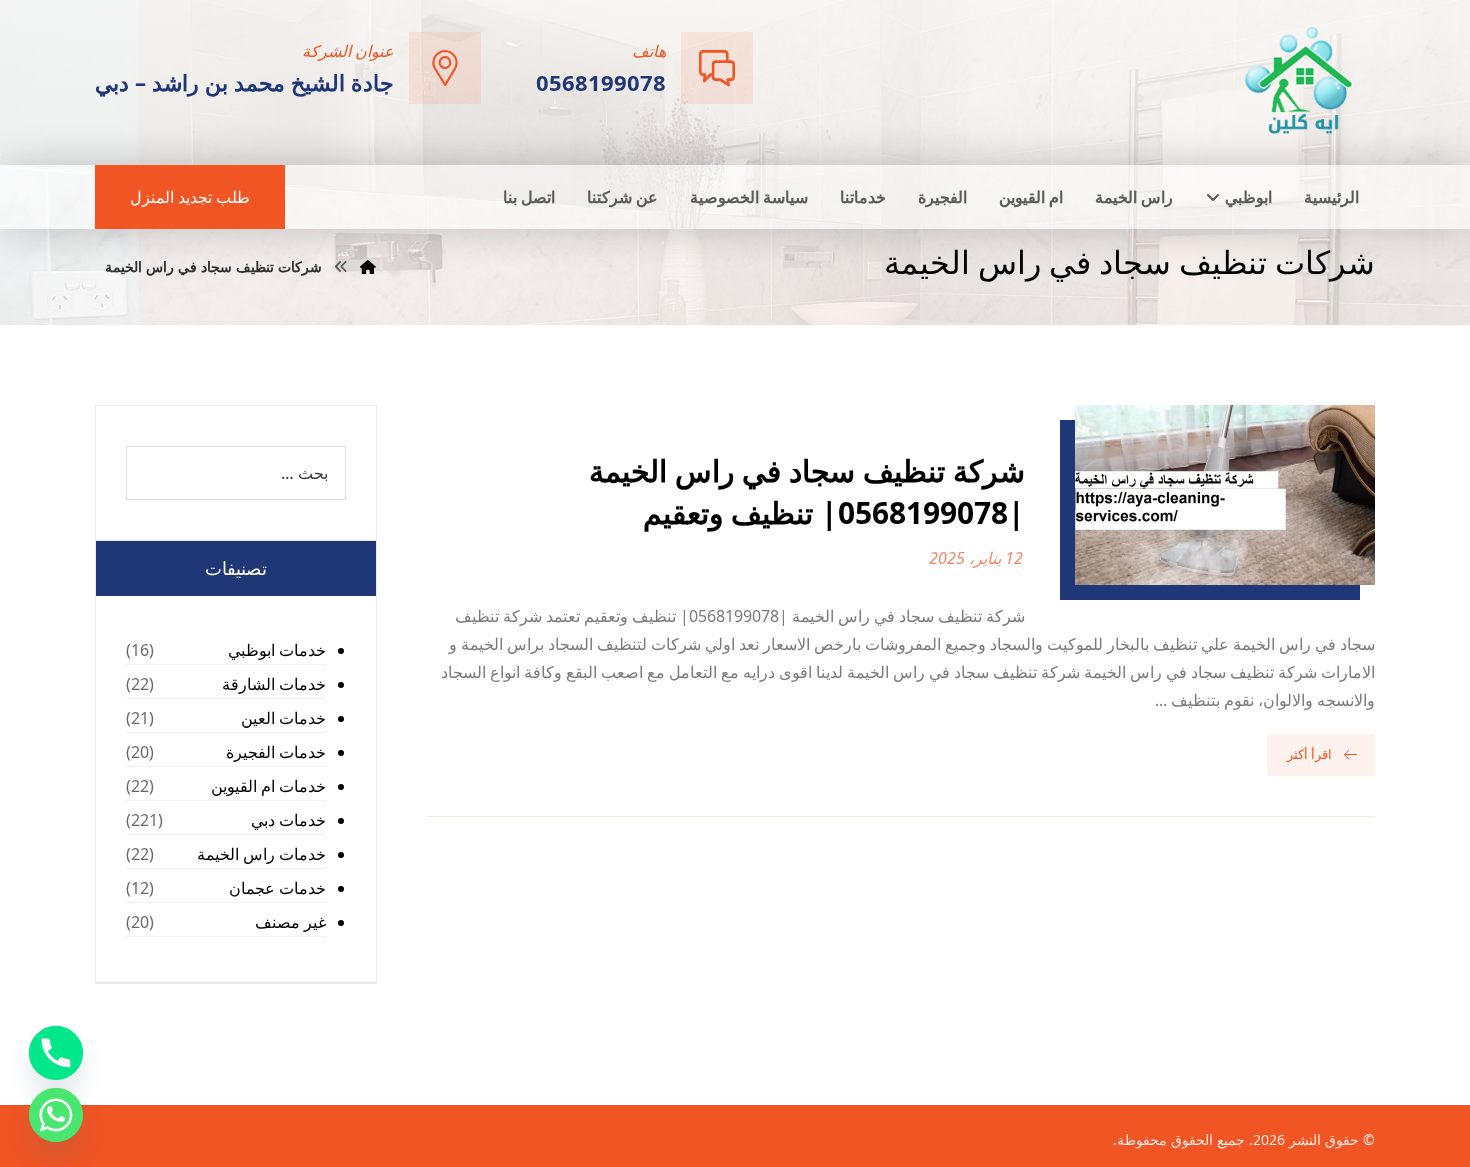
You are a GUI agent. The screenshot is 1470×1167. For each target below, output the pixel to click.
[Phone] (56, 1053)
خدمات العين (283, 718)
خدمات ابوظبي (277, 650)
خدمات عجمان (277, 888)
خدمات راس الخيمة (261, 854)
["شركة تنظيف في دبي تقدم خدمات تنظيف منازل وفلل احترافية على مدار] (1300, 80)
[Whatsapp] (56, 1115)
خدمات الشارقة (274, 684)
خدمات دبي (288, 820)
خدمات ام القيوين (268, 786)
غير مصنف (290, 922)
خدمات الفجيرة (276, 752)
